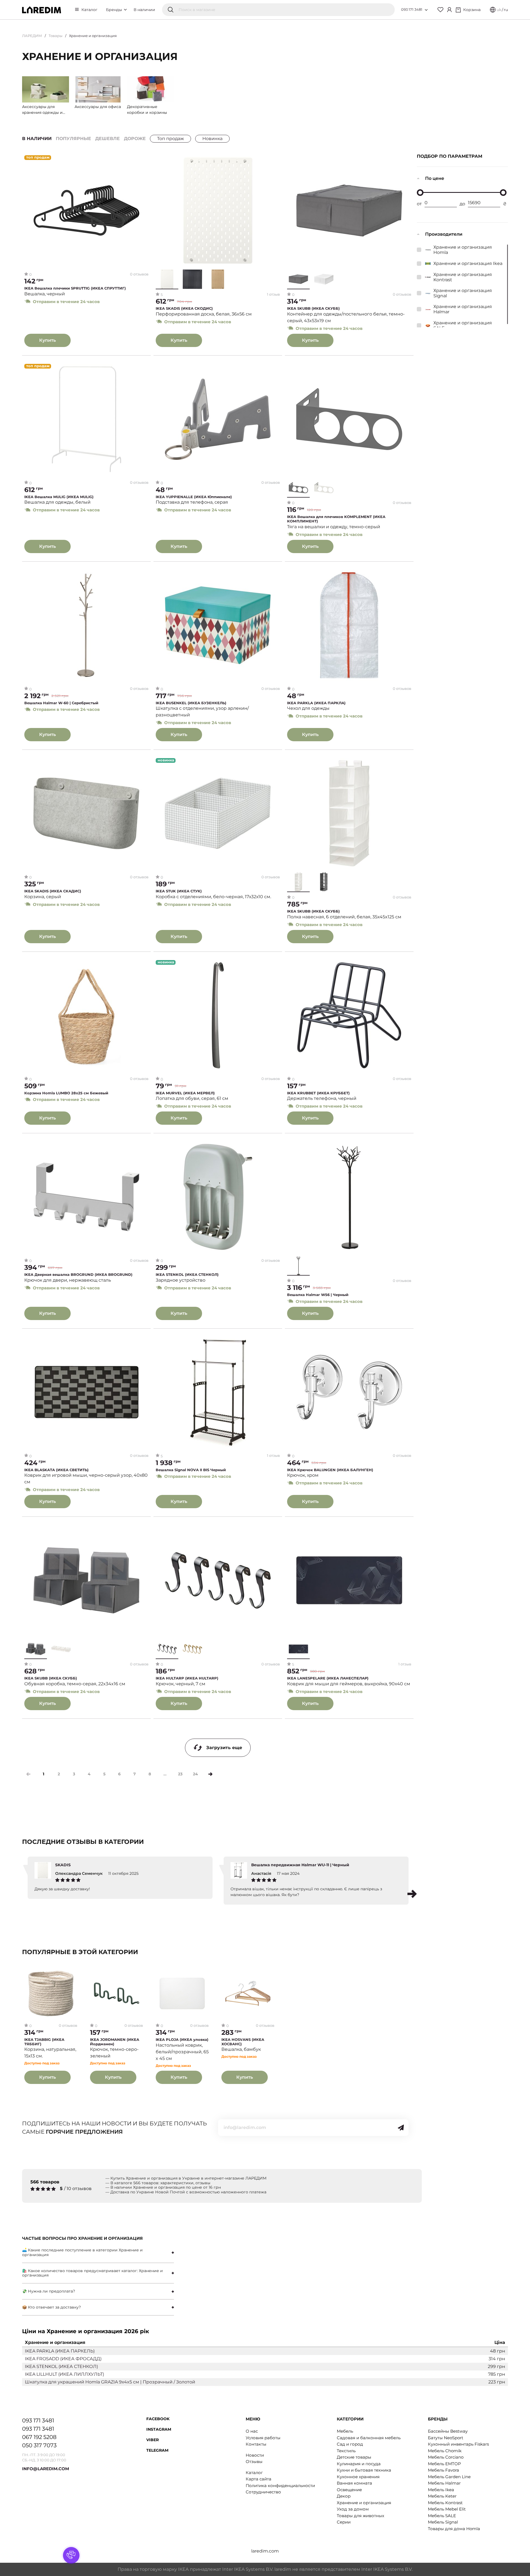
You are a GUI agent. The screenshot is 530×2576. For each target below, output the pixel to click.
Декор (344, 2496)
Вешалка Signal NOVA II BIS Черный (191, 1470)
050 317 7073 (39, 2445)
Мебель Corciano (446, 2457)
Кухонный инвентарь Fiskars (458, 2444)
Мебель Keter (442, 2496)
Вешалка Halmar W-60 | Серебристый (61, 703)
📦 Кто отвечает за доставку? (51, 2307)
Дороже (135, 139)
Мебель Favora (443, 2470)
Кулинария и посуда (359, 2464)
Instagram (159, 2429)
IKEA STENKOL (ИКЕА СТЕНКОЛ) (187, 1275)
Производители (444, 234)
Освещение (349, 2490)
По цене (435, 178)
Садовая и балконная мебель (369, 2438)
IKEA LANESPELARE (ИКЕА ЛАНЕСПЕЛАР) (328, 1678)
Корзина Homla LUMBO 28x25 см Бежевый (66, 1093)
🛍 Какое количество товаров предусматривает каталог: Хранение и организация (92, 2273)
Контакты (256, 2444)
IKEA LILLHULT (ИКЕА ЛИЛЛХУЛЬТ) (64, 2374)
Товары (55, 36)
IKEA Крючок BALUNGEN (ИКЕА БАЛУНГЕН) (330, 1470)
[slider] (420, 193)
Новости (255, 2455)
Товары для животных (361, 2516)
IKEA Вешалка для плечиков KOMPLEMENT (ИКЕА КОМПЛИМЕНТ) (336, 519)
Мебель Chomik (445, 2451)
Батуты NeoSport (446, 2438)
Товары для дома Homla (454, 2529)
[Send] (401, 2128)
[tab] (98, 2252)
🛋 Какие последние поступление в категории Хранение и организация (82, 2252)
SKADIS (63, 1865)
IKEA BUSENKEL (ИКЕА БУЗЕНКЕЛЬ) (191, 703)
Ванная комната (354, 2483)
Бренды (115, 10)
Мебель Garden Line (449, 2477)
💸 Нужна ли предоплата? (49, 2291)
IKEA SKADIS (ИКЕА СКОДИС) (184, 308)
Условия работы (263, 2438)
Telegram (157, 2450)
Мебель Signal (443, 2522)
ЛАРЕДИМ (32, 36)
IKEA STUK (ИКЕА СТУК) (179, 891)
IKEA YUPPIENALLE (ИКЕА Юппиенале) (194, 497)
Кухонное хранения (358, 2477)
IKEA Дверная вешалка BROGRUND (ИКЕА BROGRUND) (78, 1275)
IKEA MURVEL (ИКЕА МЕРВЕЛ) (185, 1093)
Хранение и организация (364, 2503)
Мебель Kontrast (445, 2503)
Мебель (345, 2431)
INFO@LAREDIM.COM (46, 2469)
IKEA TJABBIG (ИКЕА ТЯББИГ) (44, 2042)
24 (195, 1774)
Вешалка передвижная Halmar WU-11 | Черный (300, 1865)
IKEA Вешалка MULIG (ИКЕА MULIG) (59, 497)
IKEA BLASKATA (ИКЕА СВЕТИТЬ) (56, 1470)
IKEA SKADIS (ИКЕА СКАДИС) (53, 891)
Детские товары (354, 2457)
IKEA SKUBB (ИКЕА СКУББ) (313, 308)
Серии (344, 2522)
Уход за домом (353, 2509)
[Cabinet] (449, 10)
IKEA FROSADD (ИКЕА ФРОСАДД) (63, 2359)
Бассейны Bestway (448, 2431)
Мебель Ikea (441, 2490)
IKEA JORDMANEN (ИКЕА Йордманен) (115, 2042)
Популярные (73, 139)
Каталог (89, 10)
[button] (412, 1894)
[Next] (210, 1774)
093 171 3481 (412, 9)
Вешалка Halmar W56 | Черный (318, 1295)
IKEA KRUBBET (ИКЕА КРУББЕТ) (318, 1093)
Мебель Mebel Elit (447, 2509)
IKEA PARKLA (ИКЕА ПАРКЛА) (316, 703)
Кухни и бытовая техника (364, 2470)
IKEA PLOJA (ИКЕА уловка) (182, 2040)
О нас (252, 2431)
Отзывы (254, 2461)
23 (180, 1774)
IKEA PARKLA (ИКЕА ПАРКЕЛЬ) (60, 2351)
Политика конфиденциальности (280, 2486)
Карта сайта (259, 2479)
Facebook (158, 2419)
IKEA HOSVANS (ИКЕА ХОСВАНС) (243, 2042)
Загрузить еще (224, 1748)
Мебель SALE (442, 2516)
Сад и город (350, 2444)
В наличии (144, 10)
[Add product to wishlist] (145, 160)
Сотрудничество (263, 2492)
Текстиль (346, 2451)
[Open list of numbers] (426, 10)
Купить (47, 340)
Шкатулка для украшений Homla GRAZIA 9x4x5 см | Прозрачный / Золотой (110, 2382)
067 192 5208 (39, 2437)
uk (499, 10)
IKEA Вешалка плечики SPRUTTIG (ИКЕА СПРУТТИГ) (75, 288)
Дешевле (108, 139)
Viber (153, 2440)
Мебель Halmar (444, 2483)
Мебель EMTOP (444, 2464)
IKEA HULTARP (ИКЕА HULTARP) (187, 1678)
